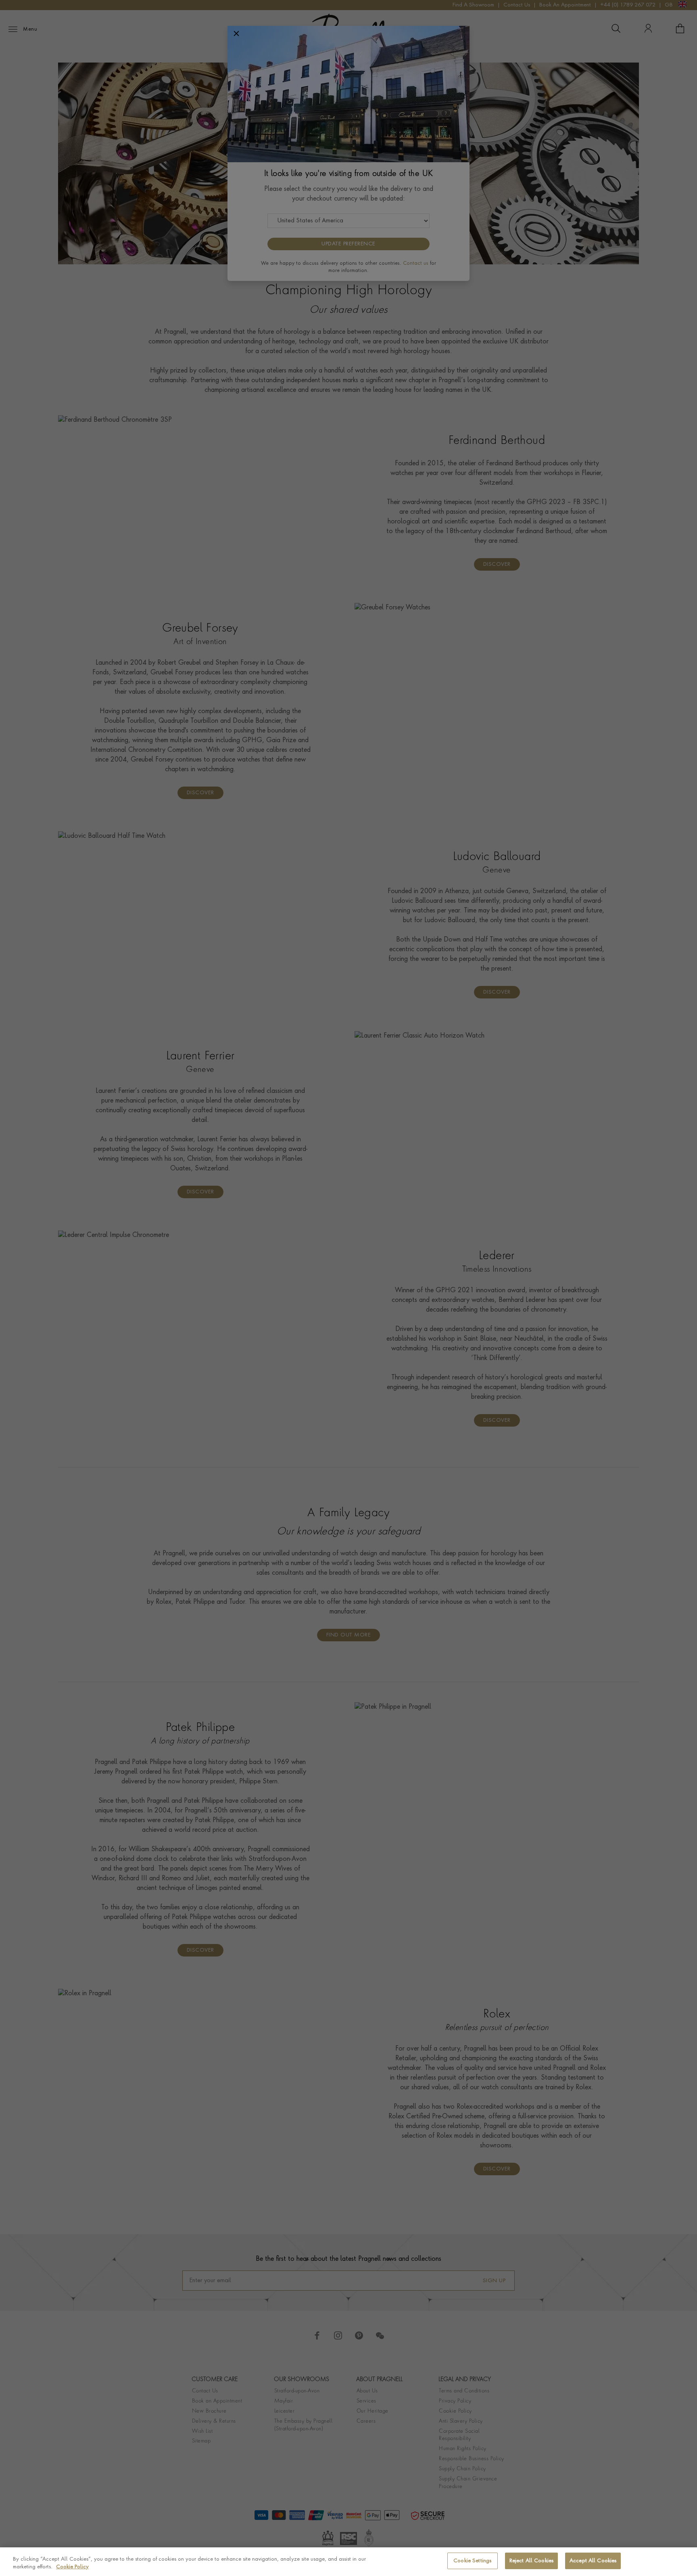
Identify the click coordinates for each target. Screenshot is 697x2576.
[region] (348, 2562)
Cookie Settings (472, 2561)
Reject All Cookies (531, 2561)
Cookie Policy (72, 2567)
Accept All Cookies (593, 2561)
